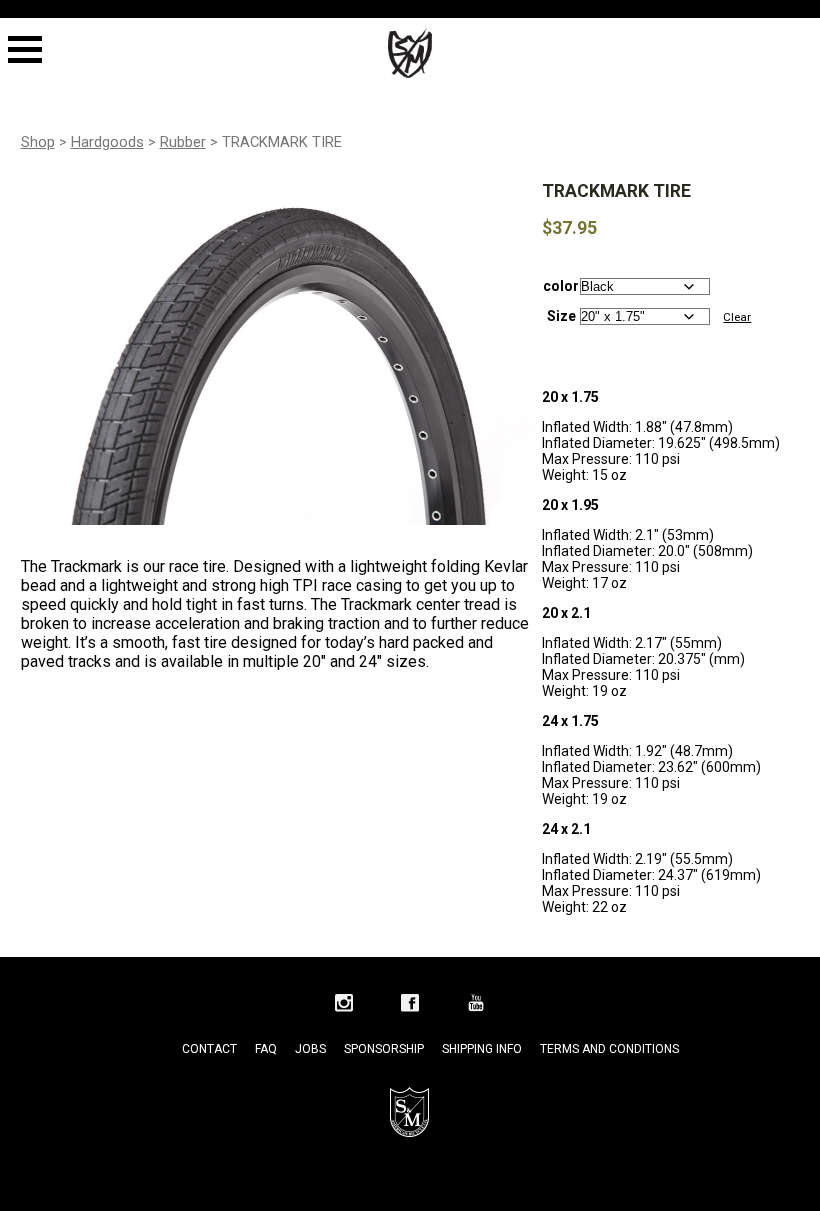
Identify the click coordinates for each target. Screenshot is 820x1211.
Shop (38, 142)
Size (561, 316)
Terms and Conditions (609, 1049)
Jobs (310, 1049)
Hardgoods (107, 142)
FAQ (266, 1049)
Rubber (183, 142)
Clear (737, 317)
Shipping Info (482, 1049)
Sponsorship (384, 1049)
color (561, 286)
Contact (209, 1049)
